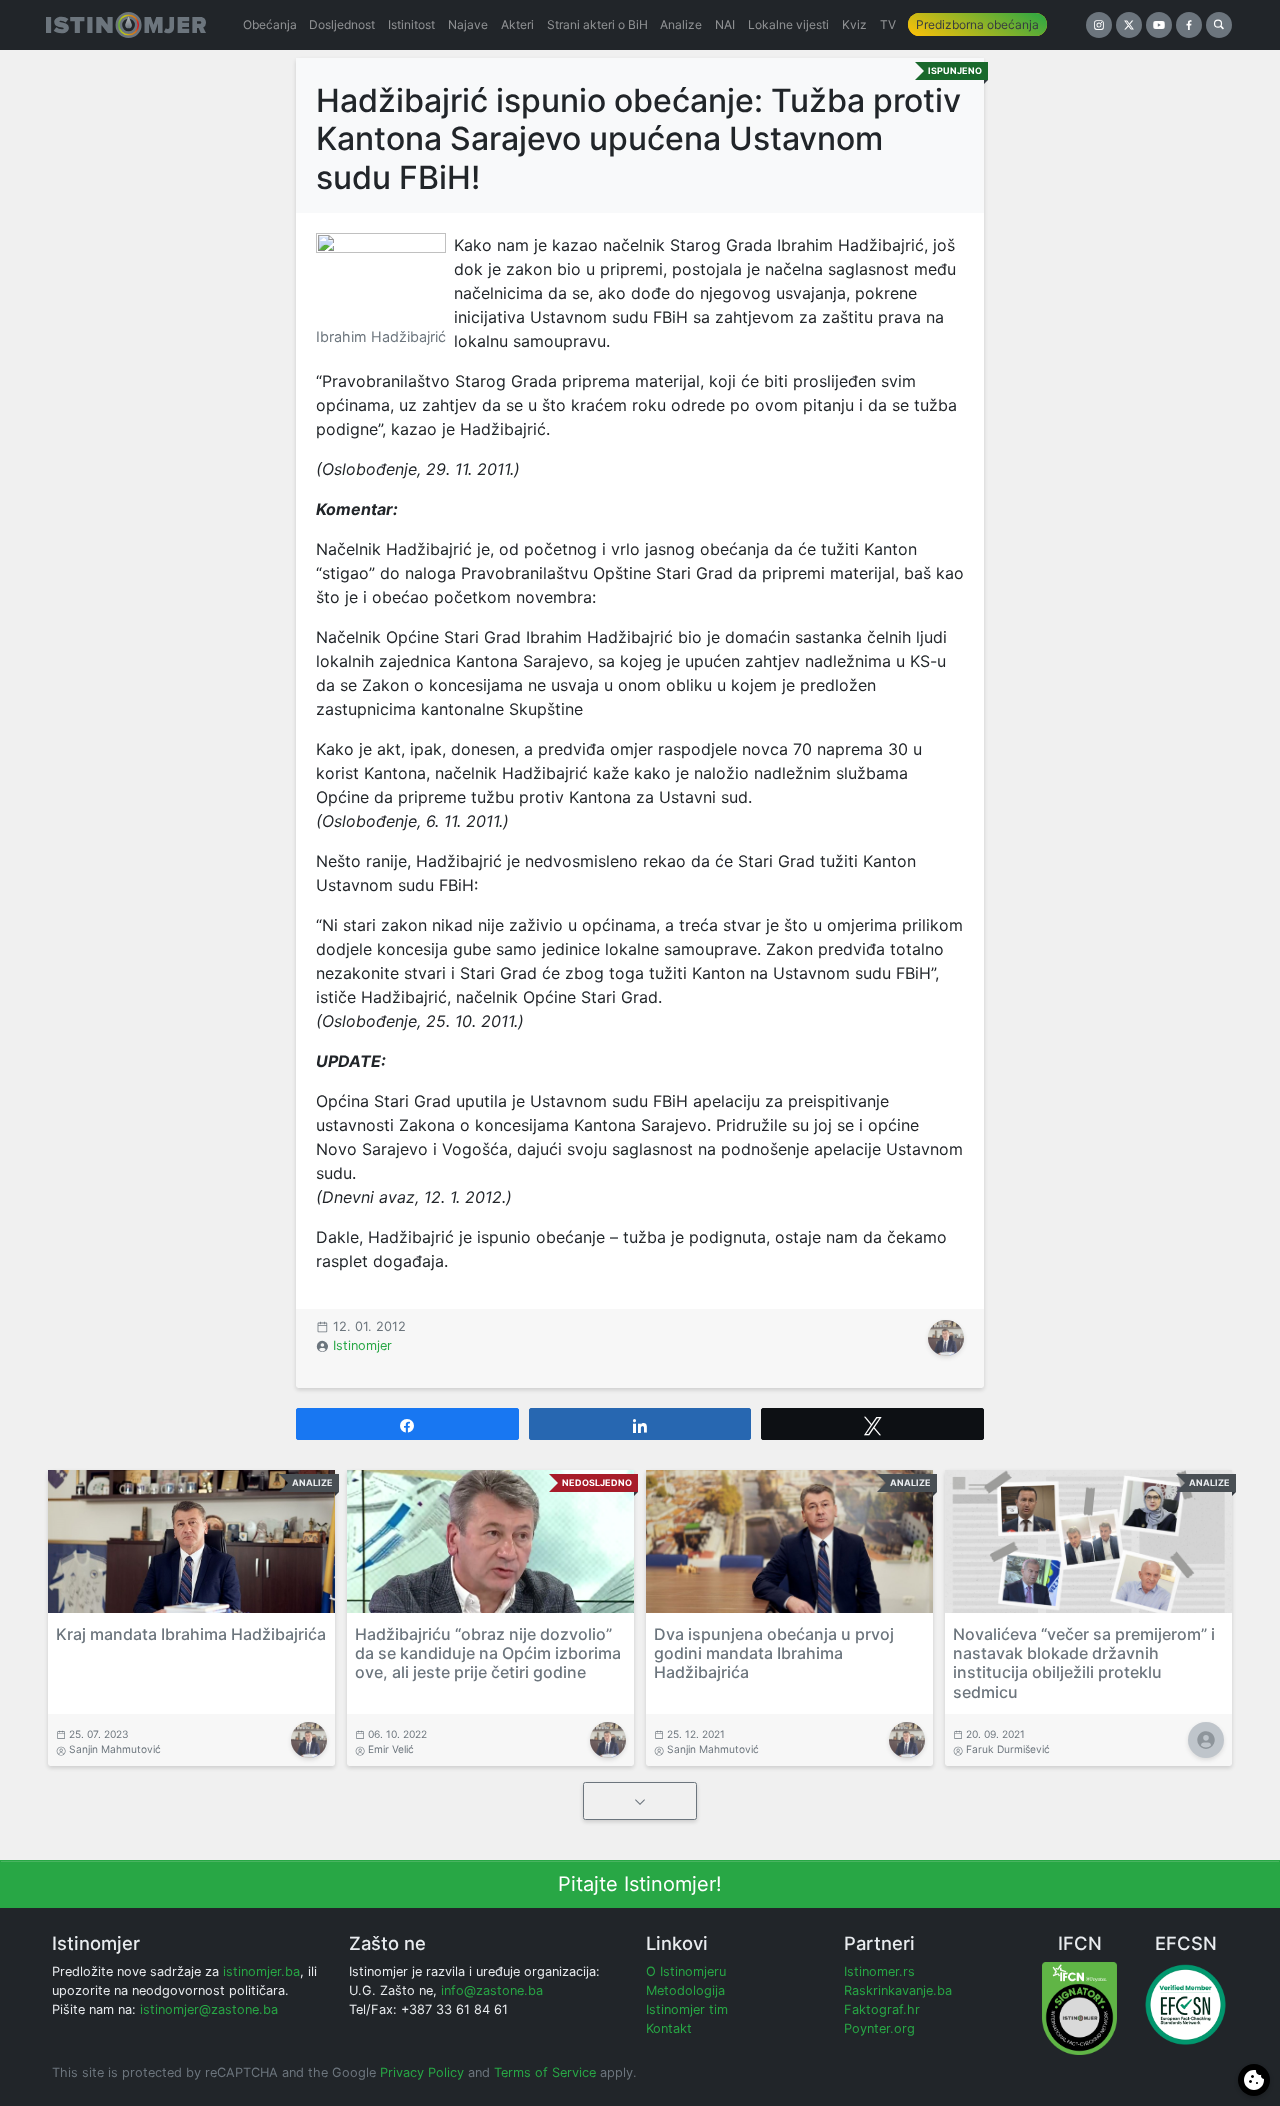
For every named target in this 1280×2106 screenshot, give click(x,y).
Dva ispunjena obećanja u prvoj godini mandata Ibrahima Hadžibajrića (774, 1653)
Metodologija (685, 1990)
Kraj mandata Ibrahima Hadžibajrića (191, 1634)
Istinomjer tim (687, 2009)
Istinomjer (362, 1345)
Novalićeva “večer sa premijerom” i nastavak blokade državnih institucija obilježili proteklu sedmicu (1084, 1663)
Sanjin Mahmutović (115, 1749)
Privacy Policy (422, 2072)
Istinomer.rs (879, 1971)
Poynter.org (879, 2028)
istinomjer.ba (261, 1971)
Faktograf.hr (882, 2009)
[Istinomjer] (126, 25)
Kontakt (669, 2028)
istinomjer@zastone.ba (209, 2009)
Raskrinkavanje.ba (898, 1990)
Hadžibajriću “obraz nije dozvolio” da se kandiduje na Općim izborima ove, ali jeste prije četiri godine (488, 1653)
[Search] (1219, 25)
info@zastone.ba (492, 1990)
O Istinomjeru (686, 1971)
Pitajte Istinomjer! (640, 1884)
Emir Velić (391, 1749)
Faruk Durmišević (1008, 1749)
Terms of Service (545, 2072)
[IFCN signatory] (1079, 2007)
